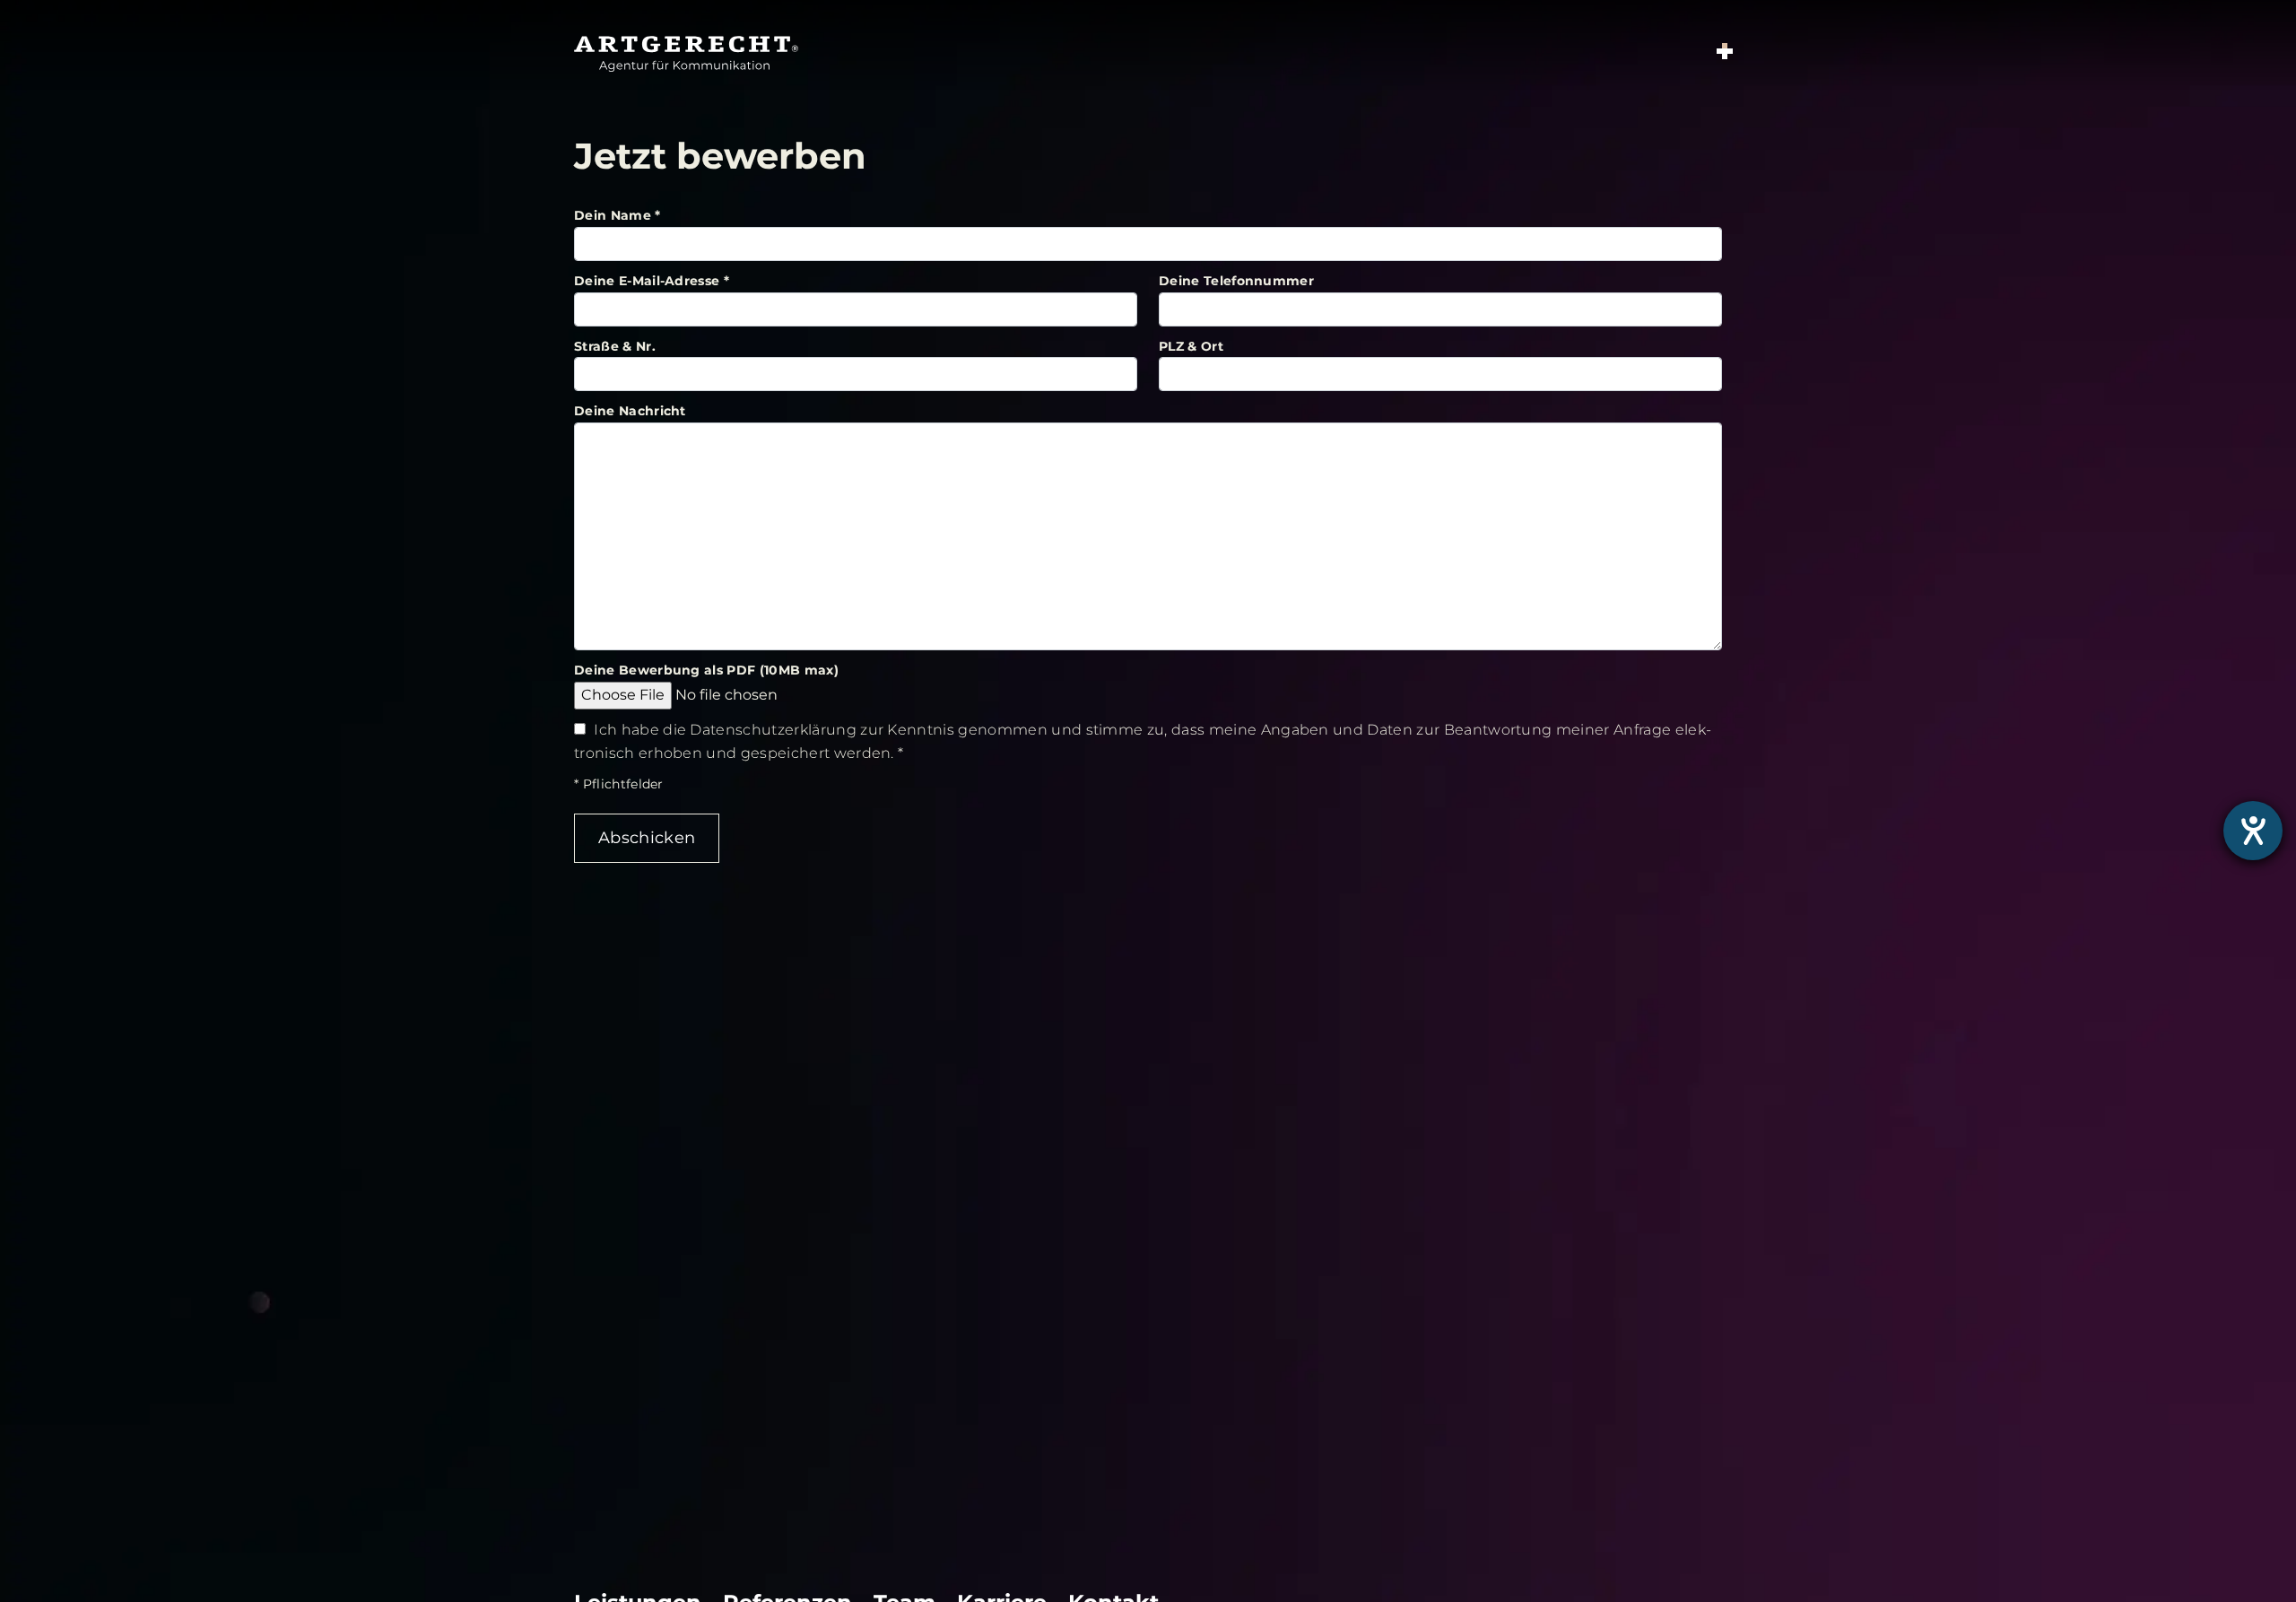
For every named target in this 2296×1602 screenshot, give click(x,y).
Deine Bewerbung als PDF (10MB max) (706, 670)
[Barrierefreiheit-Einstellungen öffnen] (2253, 831)
